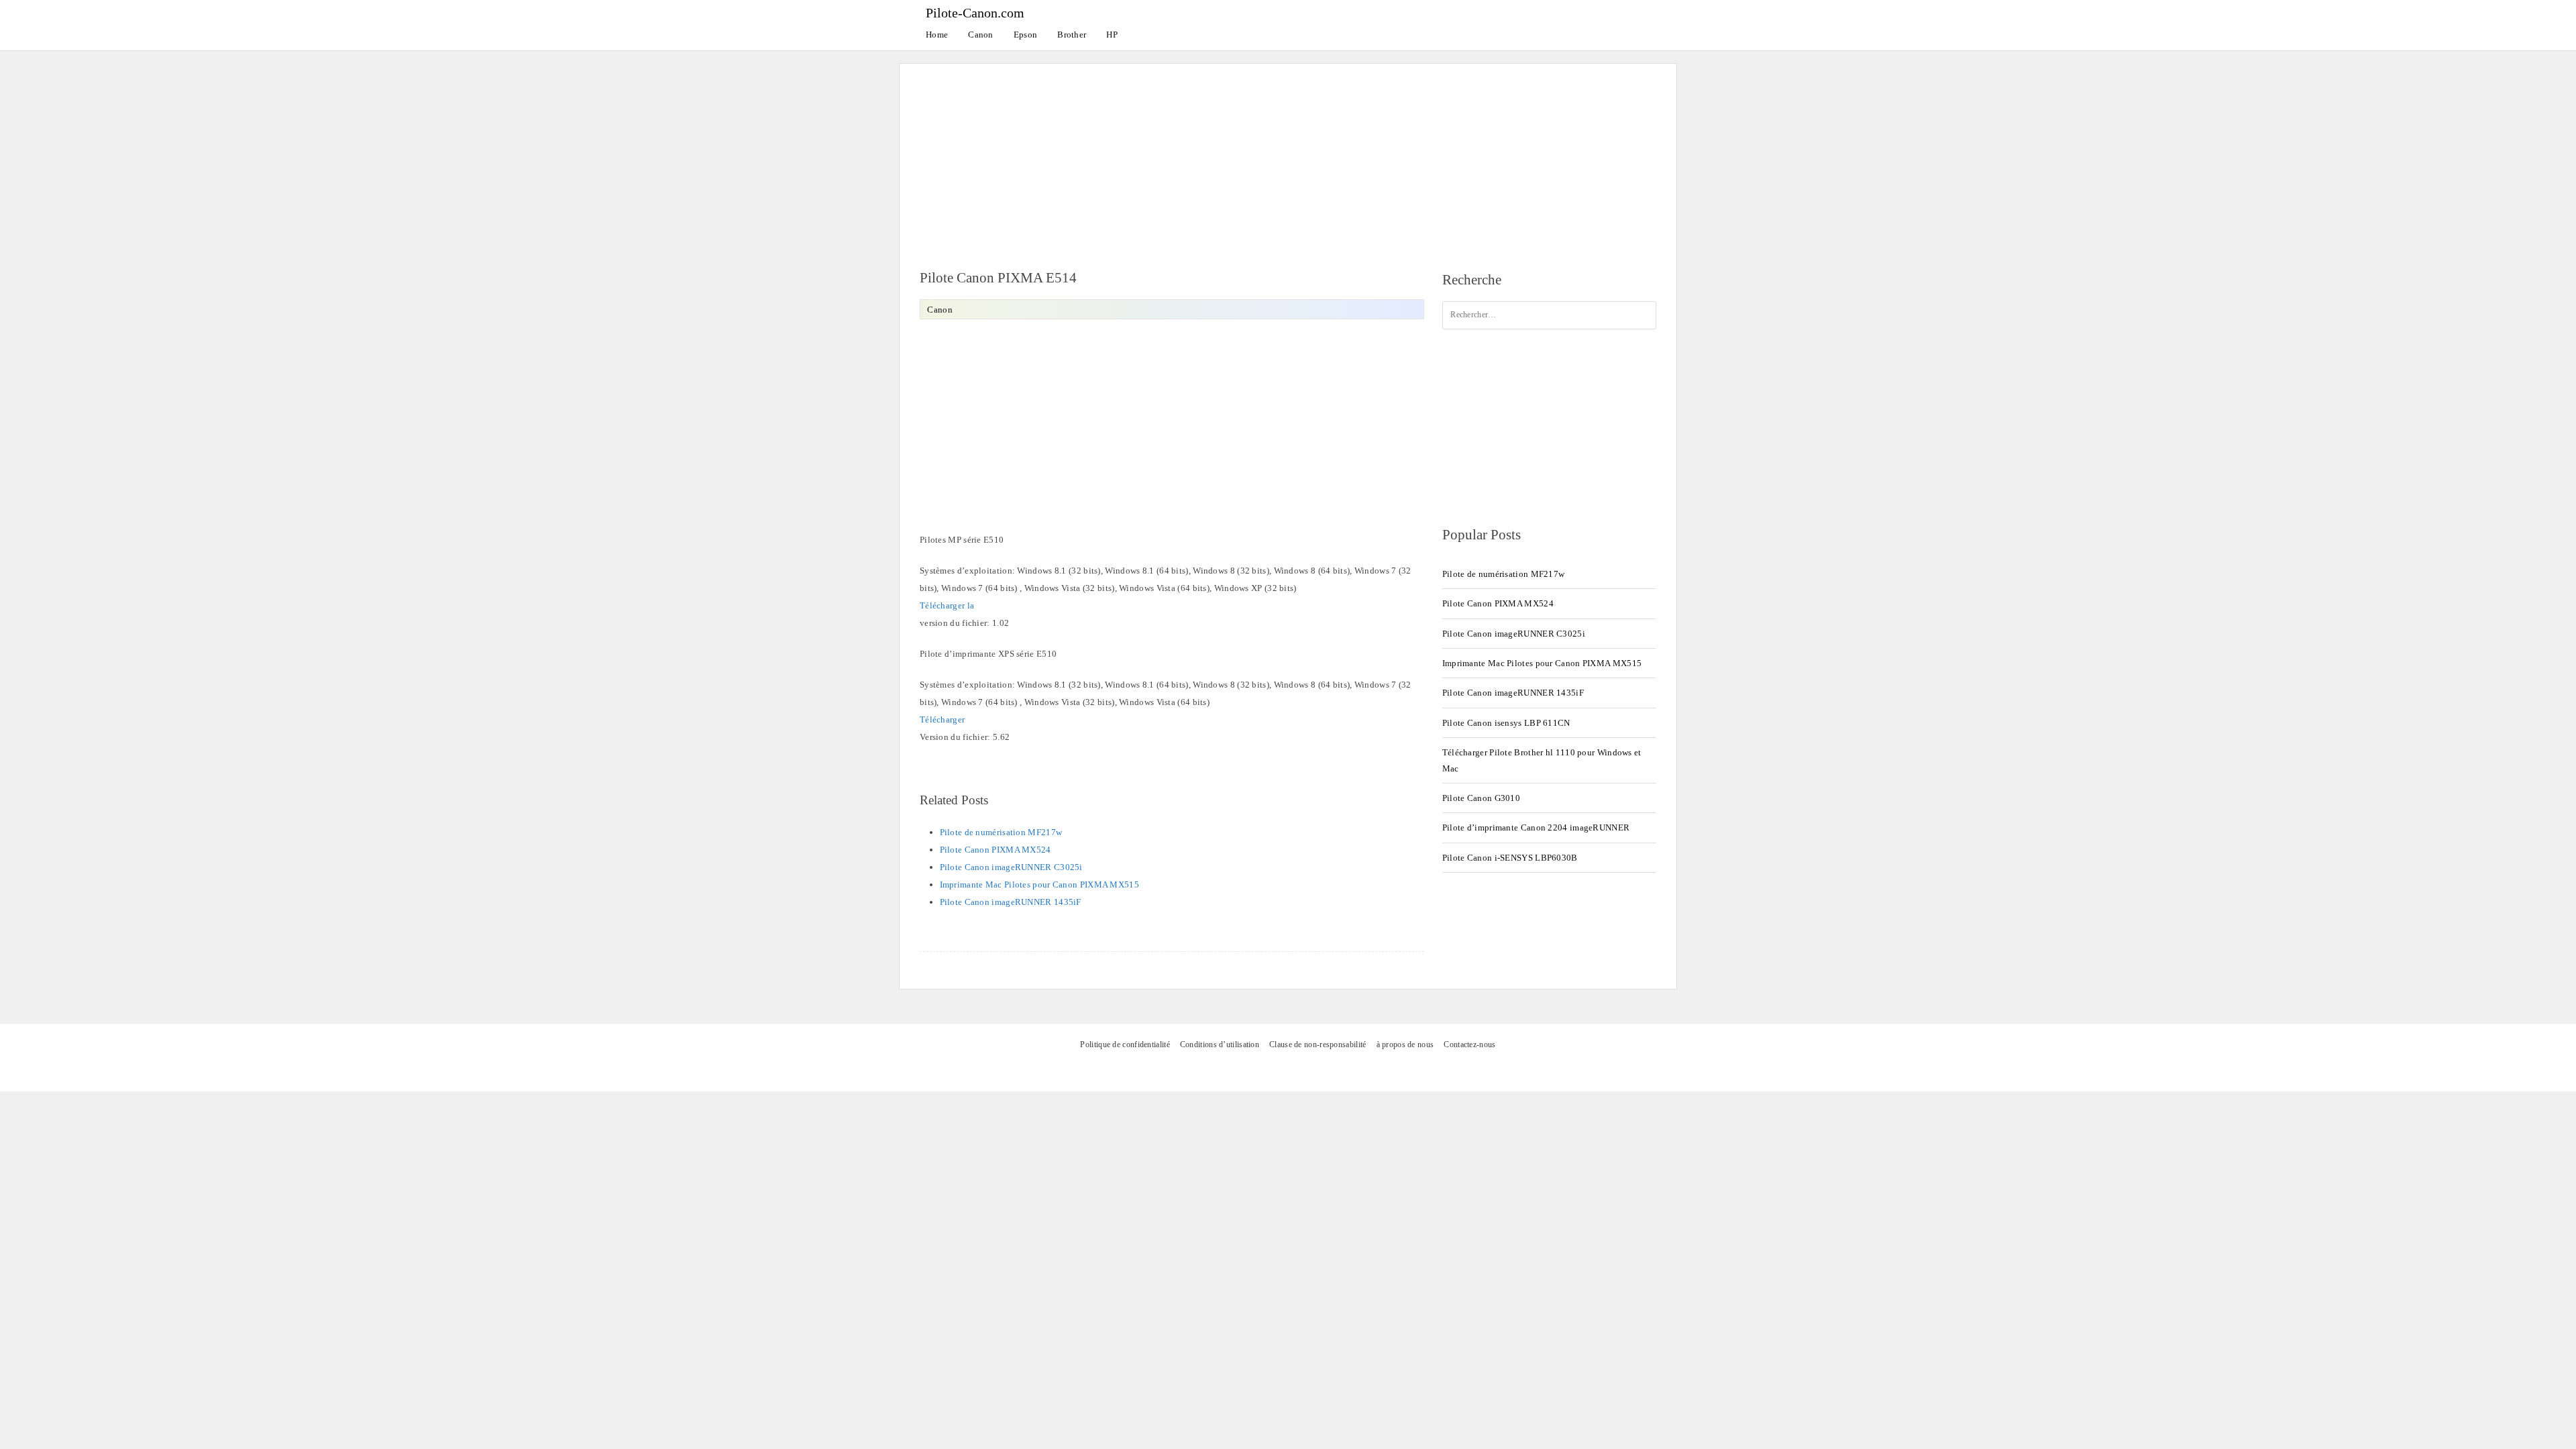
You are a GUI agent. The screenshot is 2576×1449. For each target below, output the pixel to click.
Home (937, 35)
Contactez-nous (1469, 1045)
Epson (1026, 35)
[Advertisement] (1288, 158)
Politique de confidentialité (1125, 1045)
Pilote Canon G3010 (1481, 798)
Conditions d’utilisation (1220, 1045)
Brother (1072, 35)
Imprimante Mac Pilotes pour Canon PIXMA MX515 (1040, 884)
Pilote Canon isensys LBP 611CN (1506, 723)
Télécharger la (947, 605)
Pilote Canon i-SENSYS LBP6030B (1510, 858)
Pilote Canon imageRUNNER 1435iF (1011, 902)
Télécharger (942, 719)
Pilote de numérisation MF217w (1001, 832)
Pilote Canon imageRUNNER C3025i (1011, 867)
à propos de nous (1405, 1045)
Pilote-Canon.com (975, 13)
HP (1112, 35)
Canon (981, 35)
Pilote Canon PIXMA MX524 (996, 850)
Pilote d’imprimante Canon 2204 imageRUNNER (1536, 827)
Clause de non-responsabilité (1318, 1045)
